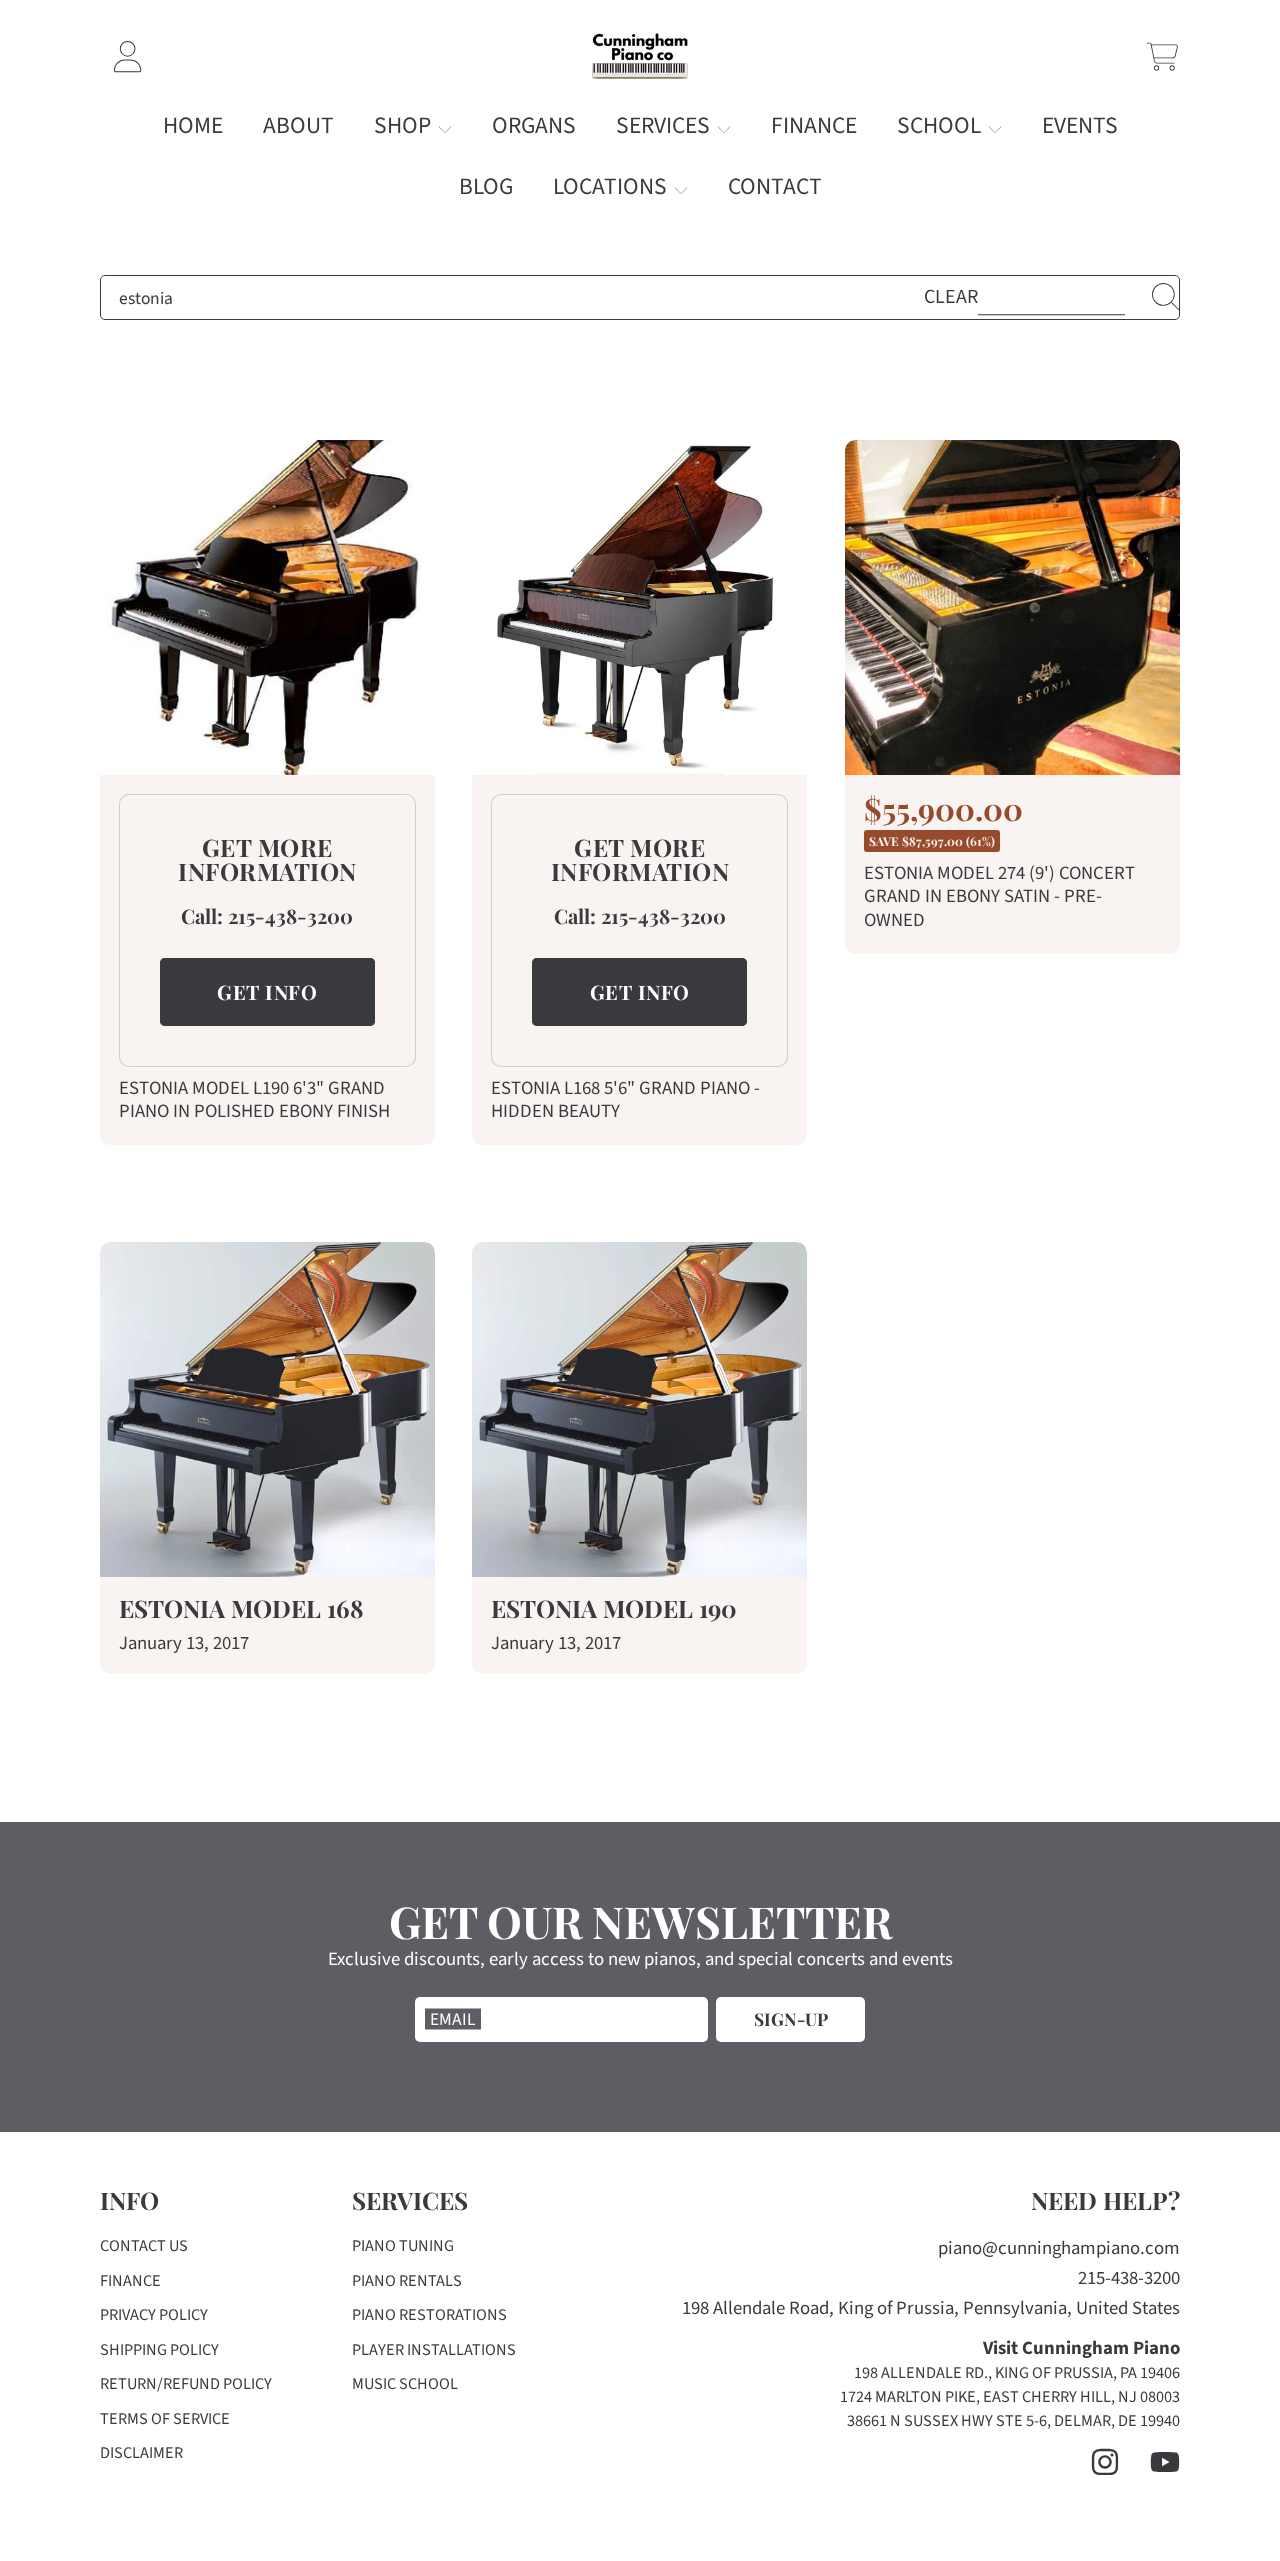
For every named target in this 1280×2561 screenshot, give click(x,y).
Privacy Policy (154, 2315)
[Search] (1166, 297)
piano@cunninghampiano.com (1059, 2248)
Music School (405, 2384)
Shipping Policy (159, 2350)
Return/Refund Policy (186, 2384)
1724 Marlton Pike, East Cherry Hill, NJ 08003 (1010, 2397)
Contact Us (144, 2246)
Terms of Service (165, 2419)
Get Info (267, 991)
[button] (1162, 56)
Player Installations (434, 2350)
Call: (204, 915)
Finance (130, 2281)
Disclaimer (141, 2453)
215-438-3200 (290, 915)
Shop (405, 125)
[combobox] (640, 298)
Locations (612, 186)
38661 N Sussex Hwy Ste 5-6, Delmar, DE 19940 (1013, 2421)
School (941, 125)
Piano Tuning (403, 2246)
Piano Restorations (429, 2315)
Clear (951, 297)
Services (665, 125)
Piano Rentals (407, 2281)
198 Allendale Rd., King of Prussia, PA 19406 (1017, 2373)
